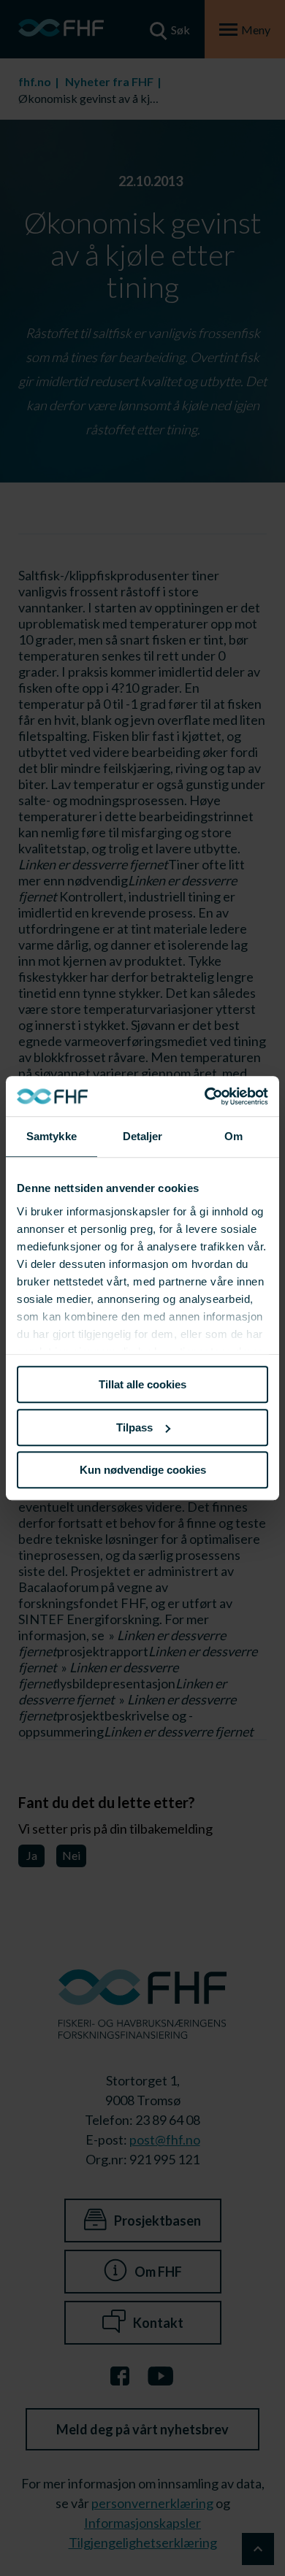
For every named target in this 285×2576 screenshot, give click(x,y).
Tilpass (134, 1427)
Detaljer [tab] (143, 1136)
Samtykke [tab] (52, 1136)
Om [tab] (233, 1136)
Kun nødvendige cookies (143, 1470)
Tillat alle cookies (142, 1384)
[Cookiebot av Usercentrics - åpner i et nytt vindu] (205, 1096)
